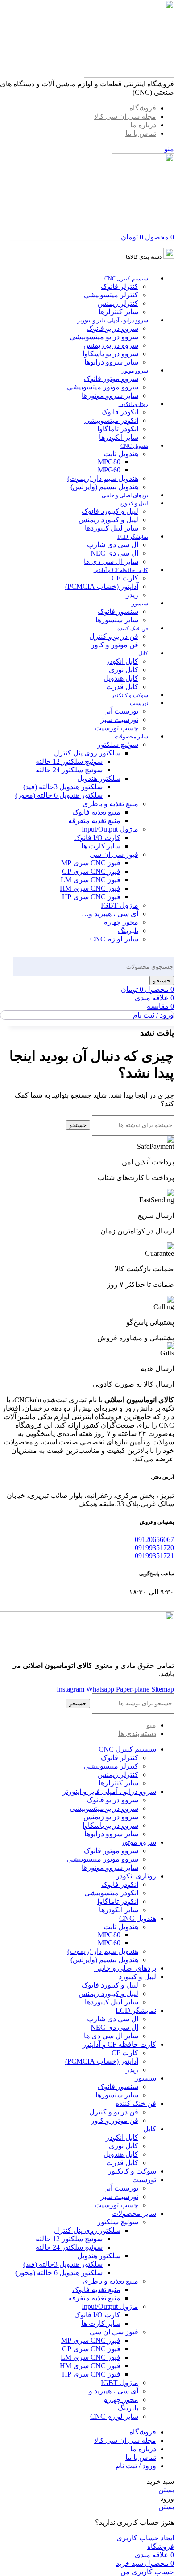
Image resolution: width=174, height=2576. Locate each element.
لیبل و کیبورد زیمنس (108, 520)
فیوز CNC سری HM (90, 888)
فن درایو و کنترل (114, 636)
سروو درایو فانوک (112, 328)
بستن (166, 2490)
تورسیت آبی (121, 711)
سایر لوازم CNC (114, 939)
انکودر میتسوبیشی (111, 420)
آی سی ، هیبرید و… (110, 914)
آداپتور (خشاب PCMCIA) (102, 586)
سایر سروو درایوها (111, 362)
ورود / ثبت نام (136, 2466)
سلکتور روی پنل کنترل (87, 753)
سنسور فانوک (118, 611)
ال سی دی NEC (114, 553)
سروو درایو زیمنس (111, 345)
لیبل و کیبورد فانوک (110, 511)
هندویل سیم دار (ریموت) (103, 478)
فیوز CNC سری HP (91, 897)
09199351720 (154, 1548)
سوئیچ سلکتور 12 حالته (69, 761)
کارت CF (125, 578)
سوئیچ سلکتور (118, 744)
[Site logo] (129, 75)
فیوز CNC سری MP (91, 863)
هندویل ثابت (121, 454)
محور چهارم (121, 922)
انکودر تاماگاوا (118, 429)
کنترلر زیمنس (118, 303)
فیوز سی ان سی (114, 854)
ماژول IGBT (120, 905)
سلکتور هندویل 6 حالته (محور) (59, 795)
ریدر (132, 595)
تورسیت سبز (119, 720)
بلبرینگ (128, 931)
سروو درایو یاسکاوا (110, 354)
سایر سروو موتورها (110, 396)
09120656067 (154, 1540)
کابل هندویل (121, 678)
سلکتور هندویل (99, 778)
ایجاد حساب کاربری (145, 2538)
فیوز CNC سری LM (91, 880)
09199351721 (154, 1556)
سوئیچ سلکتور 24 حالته (69, 770)
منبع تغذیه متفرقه (94, 821)
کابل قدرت (122, 687)
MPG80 (109, 462)
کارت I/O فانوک (97, 838)
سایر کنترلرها (118, 312)
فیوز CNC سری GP (91, 871)
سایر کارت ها (101, 846)
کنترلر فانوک (120, 286)
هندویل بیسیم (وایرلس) (104, 487)
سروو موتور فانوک (111, 379)
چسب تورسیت (116, 728)
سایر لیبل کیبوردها (112, 528)
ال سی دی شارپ (113, 545)
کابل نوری (124, 670)
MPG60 (109, 470)
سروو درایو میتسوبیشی (104, 337)
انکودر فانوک (120, 412)
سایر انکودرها (119, 437)
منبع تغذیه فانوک (96, 812)
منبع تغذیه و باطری (110, 804)
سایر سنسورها (117, 620)
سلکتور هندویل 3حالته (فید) (63, 787)
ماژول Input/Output (110, 829)
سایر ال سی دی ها (111, 562)
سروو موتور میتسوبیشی (103, 387)
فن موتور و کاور (115, 645)
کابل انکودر (122, 661)
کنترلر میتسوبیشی (111, 295)
